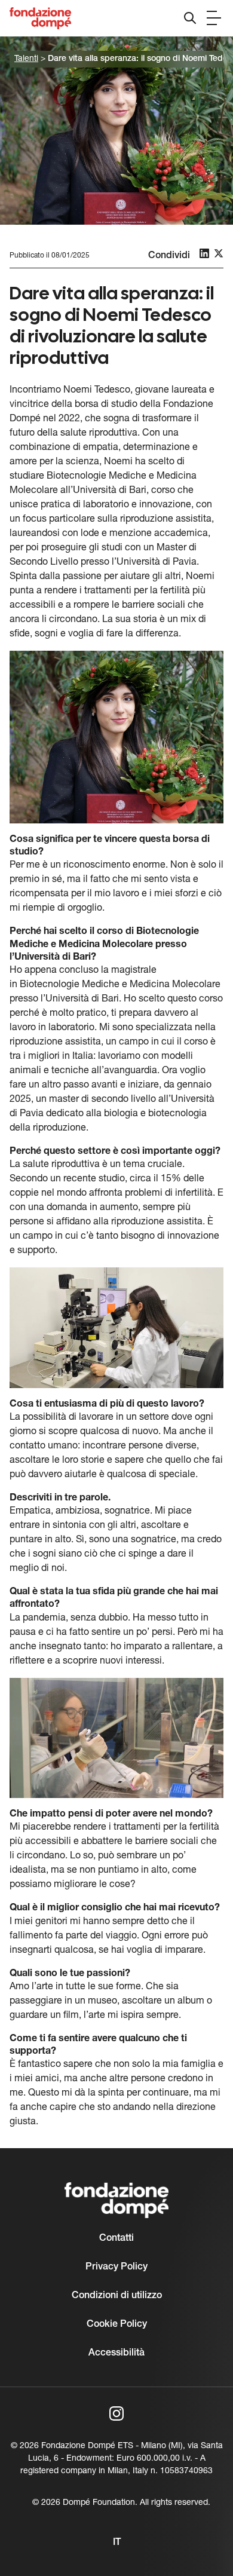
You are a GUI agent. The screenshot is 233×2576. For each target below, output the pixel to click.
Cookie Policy (117, 2324)
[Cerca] (190, 18)
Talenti (26, 59)
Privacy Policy (116, 2267)
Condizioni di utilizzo (117, 2296)
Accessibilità (116, 2353)
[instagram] (116, 2413)
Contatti (116, 2238)
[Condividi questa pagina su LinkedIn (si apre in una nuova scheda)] (204, 253)
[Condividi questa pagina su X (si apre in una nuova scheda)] (219, 253)
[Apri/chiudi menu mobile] (214, 18)
